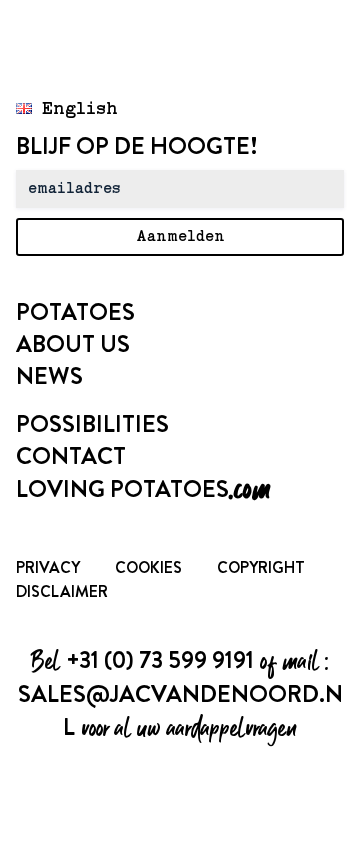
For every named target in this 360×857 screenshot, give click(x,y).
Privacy (48, 567)
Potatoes (75, 312)
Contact (71, 456)
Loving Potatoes (143, 489)
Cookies (148, 567)
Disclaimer (62, 591)
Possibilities (92, 424)
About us (73, 344)
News (49, 376)
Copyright (261, 567)
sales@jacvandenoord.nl (180, 711)
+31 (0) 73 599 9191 (160, 660)
